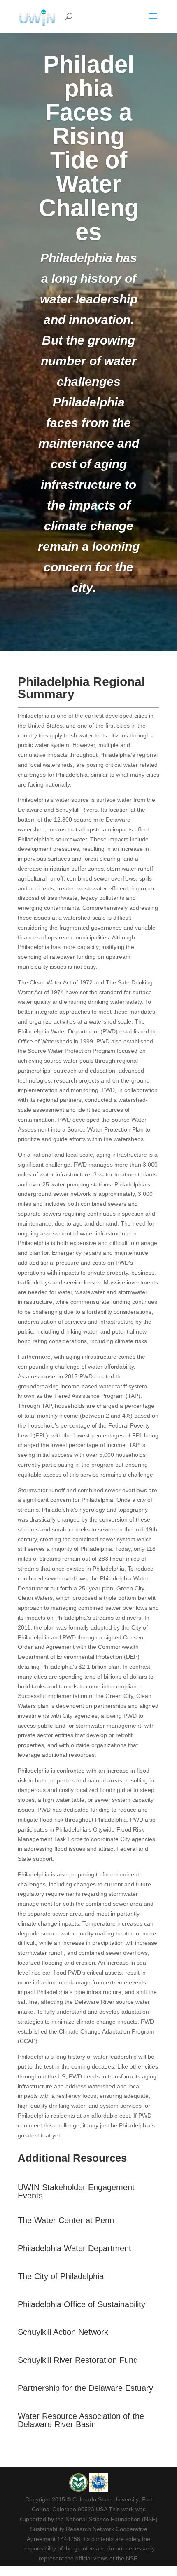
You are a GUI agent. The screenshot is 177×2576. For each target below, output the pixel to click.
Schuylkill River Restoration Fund (78, 2360)
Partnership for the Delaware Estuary (85, 2388)
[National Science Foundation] (99, 2490)
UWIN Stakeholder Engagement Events (76, 2191)
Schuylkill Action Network (63, 2332)
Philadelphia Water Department (75, 2248)
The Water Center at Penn (66, 2220)
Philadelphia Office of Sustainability (82, 2304)
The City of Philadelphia (61, 2276)
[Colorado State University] (79, 2490)
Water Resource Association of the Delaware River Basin (81, 2420)
